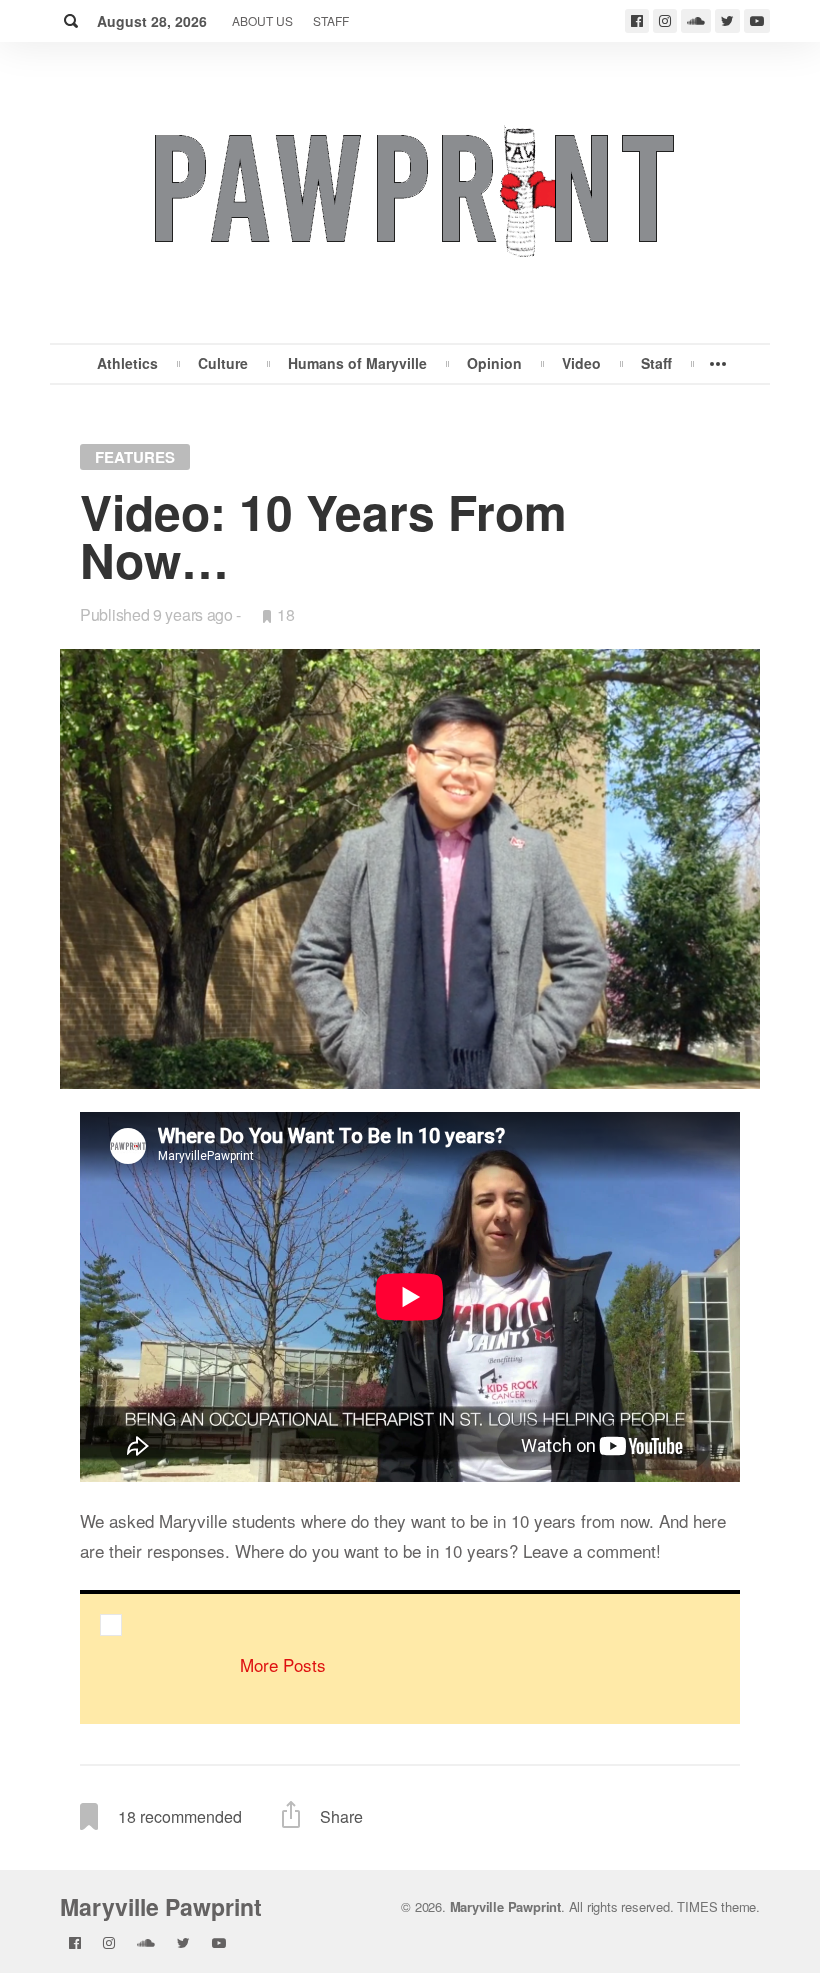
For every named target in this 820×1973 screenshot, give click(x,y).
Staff (331, 20)
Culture (223, 363)
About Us (262, 20)
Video (581, 363)
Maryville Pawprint (161, 1906)
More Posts (283, 1664)
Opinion (494, 363)
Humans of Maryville (357, 363)
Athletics (127, 363)
